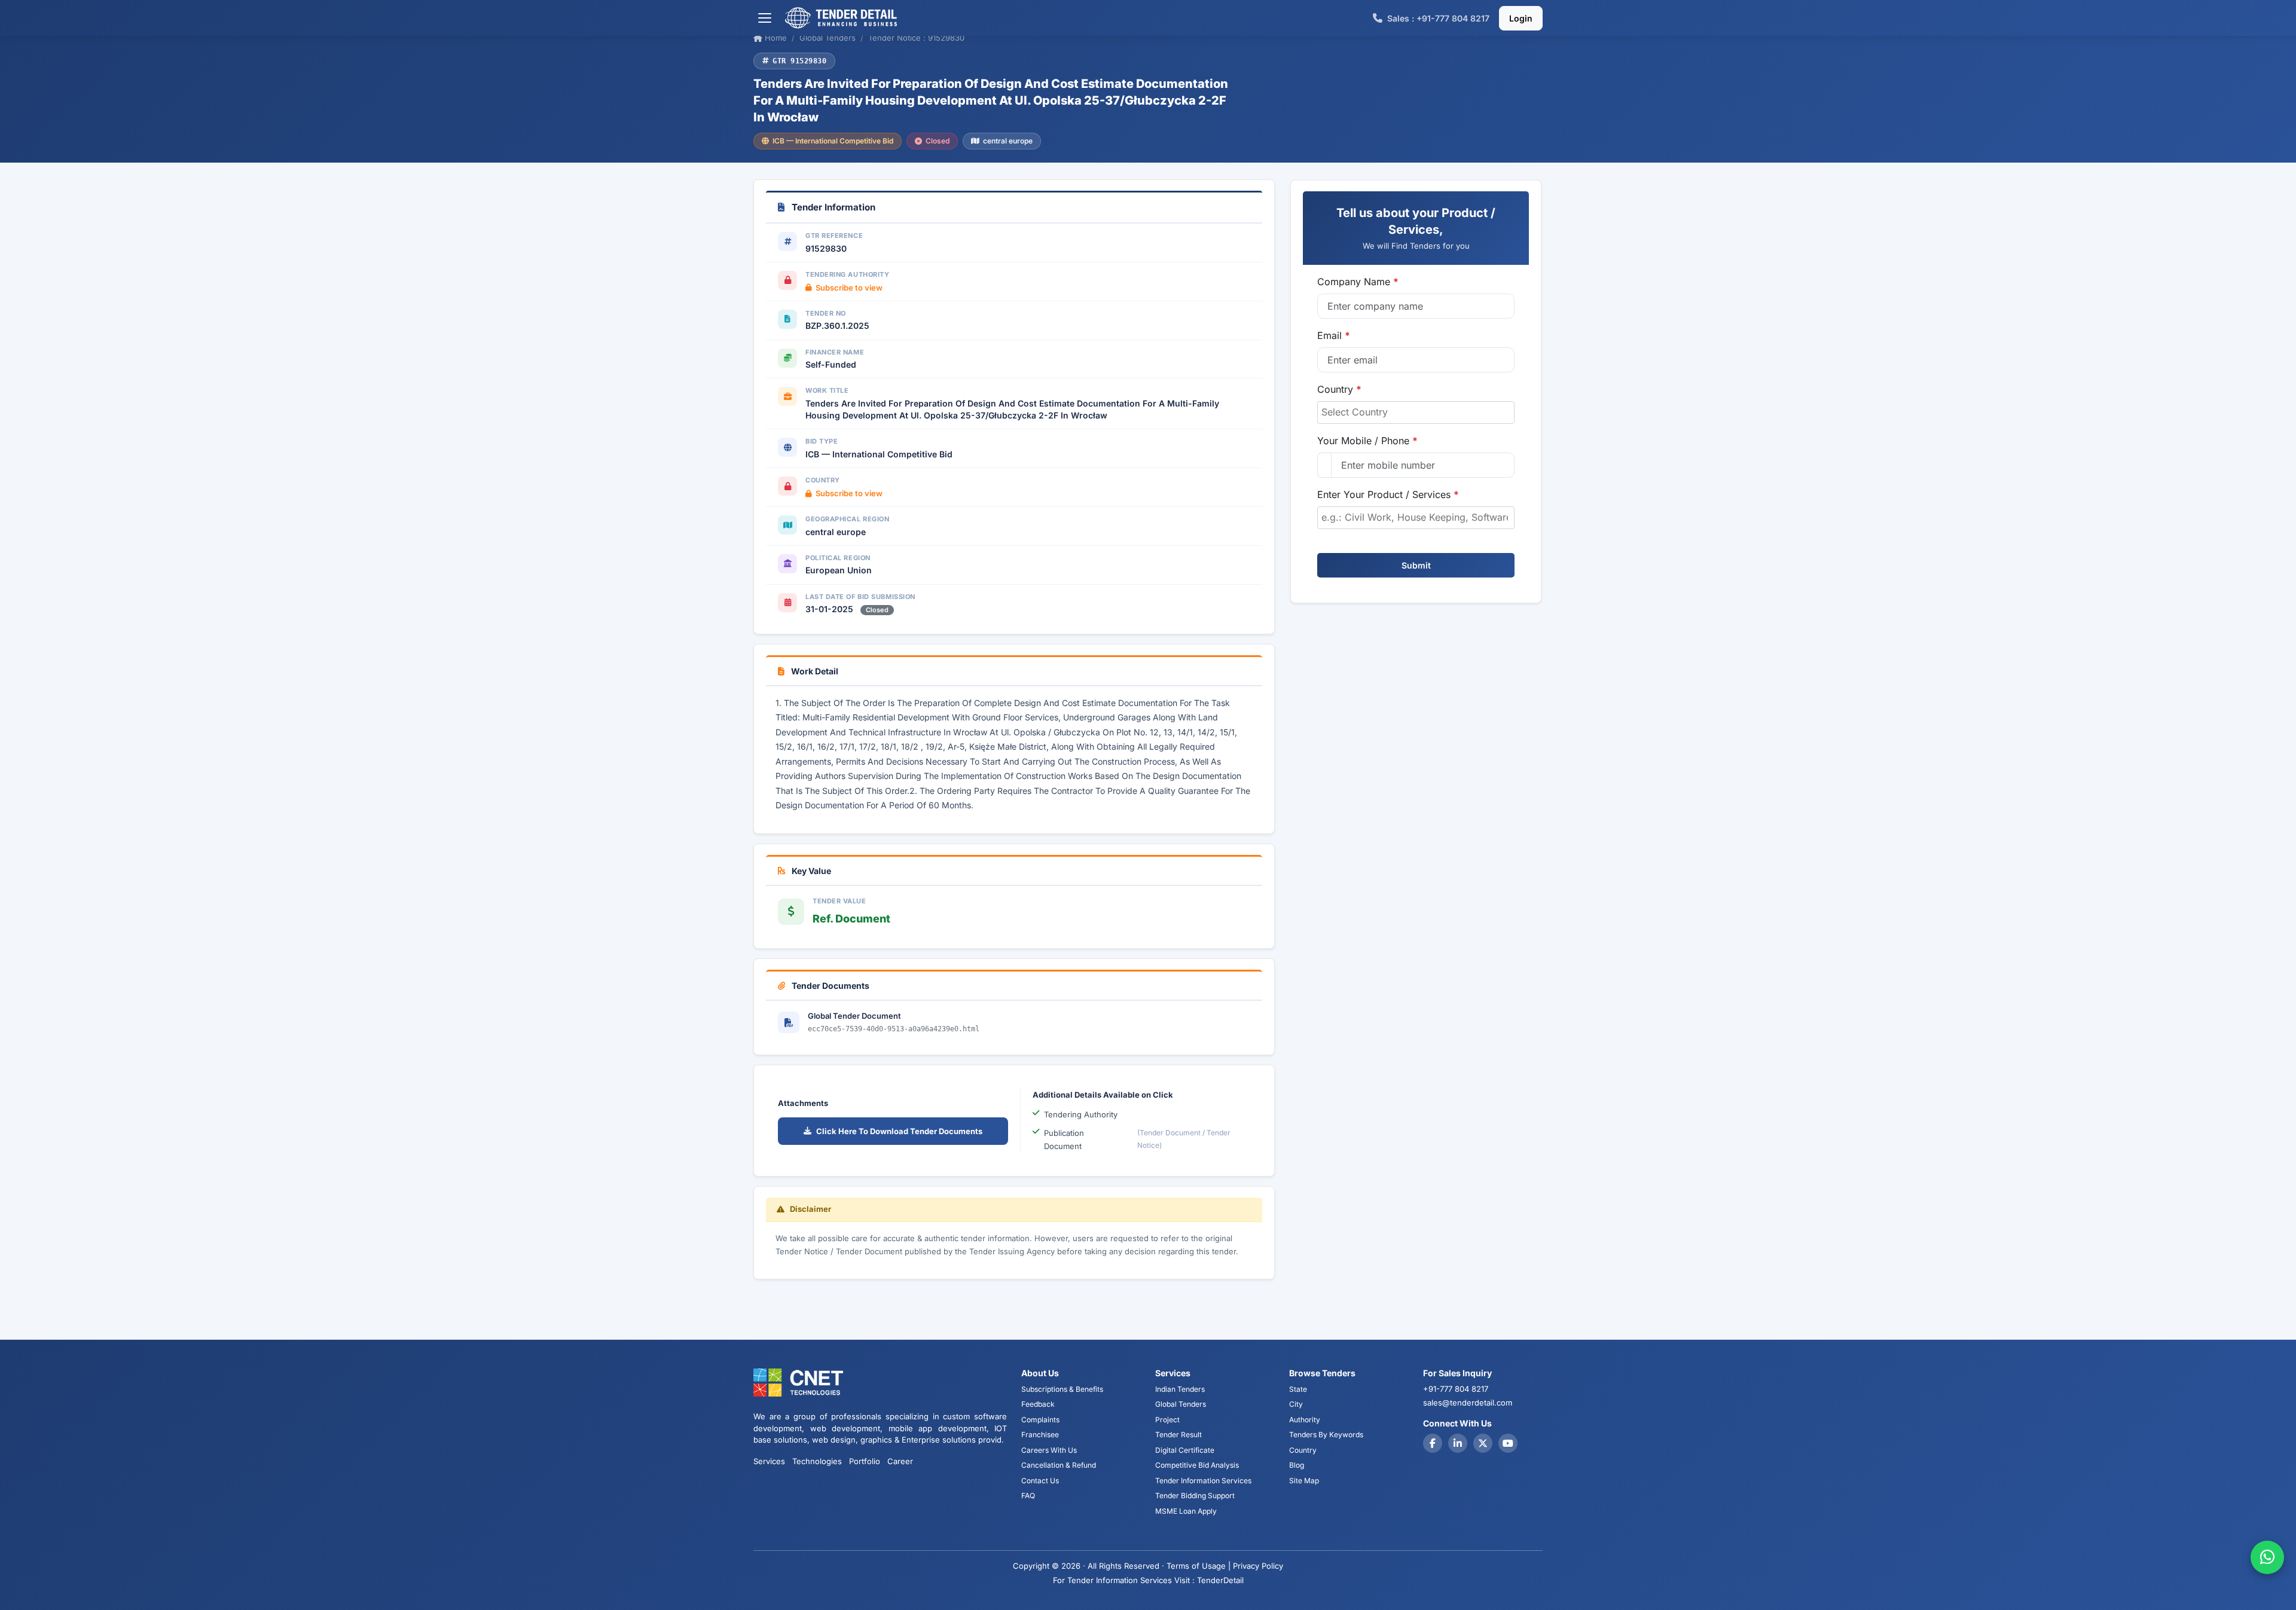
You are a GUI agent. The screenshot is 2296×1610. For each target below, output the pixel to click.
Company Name (1358, 282)
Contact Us (1040, 1481)
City (1296, 1404)
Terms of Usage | (1199, 1566)
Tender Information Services (1203, 1481)
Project (1167, 1420)
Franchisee (1040, 1435)
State (1298, 1389)
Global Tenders (1181, 1404)
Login (1521, 18)
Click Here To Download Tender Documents (899, 1131)
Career (900, 1461)
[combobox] (1416, 413)
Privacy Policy (1258, 1566)
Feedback (1038, 1404)
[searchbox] (1416, 412)
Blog (1297, 1465)
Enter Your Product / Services (1388, 494)
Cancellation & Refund (1059, 1465)
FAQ (1028, 1496)
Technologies (817, 1461)
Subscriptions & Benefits (1062, 1389)
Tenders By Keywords (1326, 1435)
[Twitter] (1483, 1443)
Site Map (1304, 1481)
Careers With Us (1049, 1450)
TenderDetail (1220, 1580)
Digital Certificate (1185, 1450)
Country (1339, 389)
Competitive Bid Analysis (1197, 1465)
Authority (1305, 1420)
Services (769, 1461)
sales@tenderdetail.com (1468, 1403)
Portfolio (865, 1461)
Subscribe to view (849, 288)
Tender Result (1178, 1435)
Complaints (1040, 1420)
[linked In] (1458, 1443)
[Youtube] (1508, 1443)
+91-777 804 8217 (1456, 1389)
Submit (1416, 565)
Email (1334, 335)
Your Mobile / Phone (1367, 441)
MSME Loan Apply (1186, 1511)
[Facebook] (1433, 1443)
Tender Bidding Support (1195, 1496)
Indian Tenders (1180, 1389)
